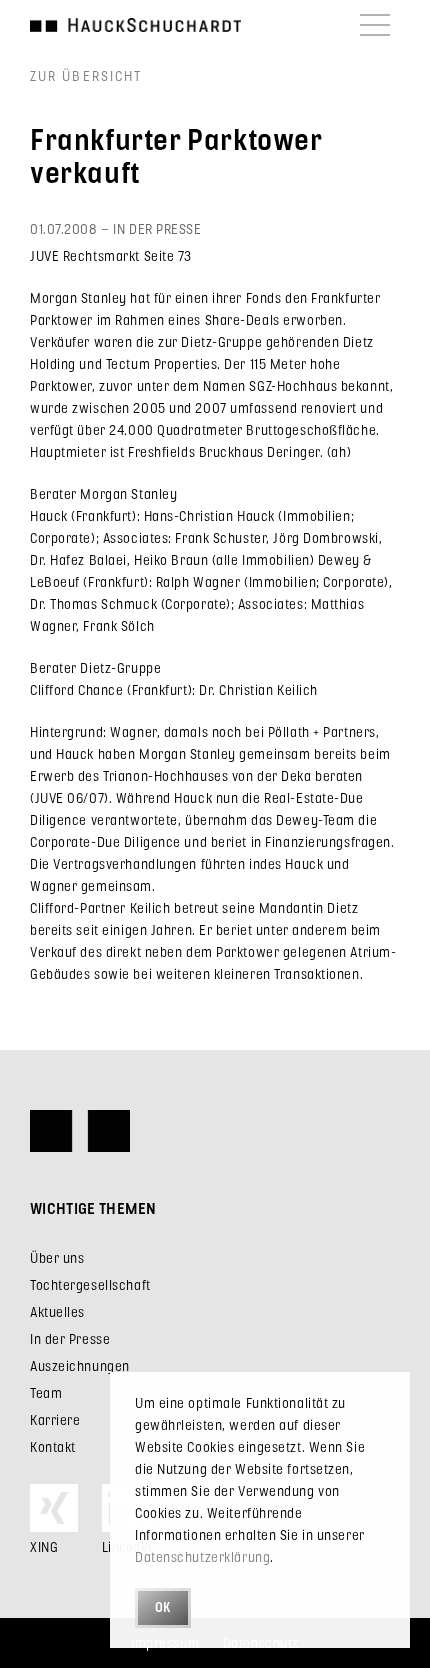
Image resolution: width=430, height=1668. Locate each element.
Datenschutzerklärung (202, 1556)
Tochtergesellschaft (90, 1284)
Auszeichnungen (80, 1365)
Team (46, 1392)
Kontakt (53, 1446)
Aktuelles (57, 1311)
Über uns (57, 1257)
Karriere (55, 1419)
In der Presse (70, 1338)
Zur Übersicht (86, 75)
